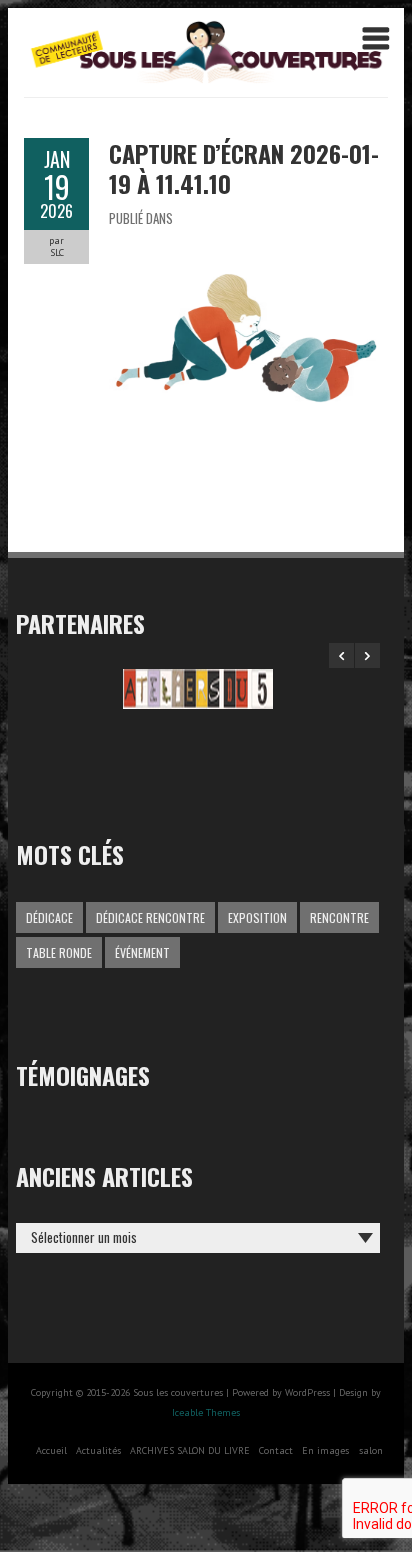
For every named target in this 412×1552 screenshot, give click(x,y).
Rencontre (339, 917)
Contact (276, 1450)
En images (325, 1450)
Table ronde (59, 952)
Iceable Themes (206, 1412)
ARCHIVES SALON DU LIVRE (190, 1450)
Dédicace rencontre (150, 917)
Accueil (51, 1450)
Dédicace (49, 917)
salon (371, 1450)
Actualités (98, 1450)
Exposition (257, 917)
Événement (142, 952)
